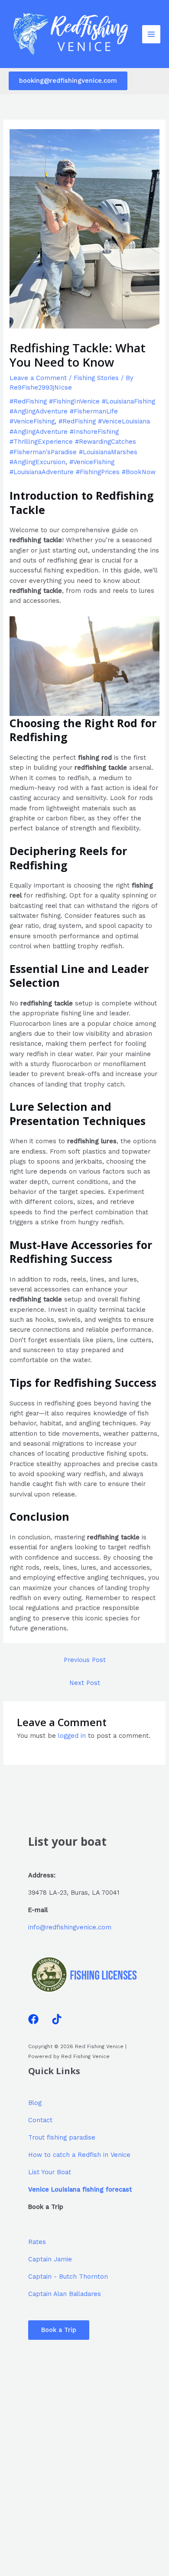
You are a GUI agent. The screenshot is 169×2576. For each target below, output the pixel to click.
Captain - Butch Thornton (68, 2277)
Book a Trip (59, 2330)
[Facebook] (33, 2019)
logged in (72, 1736)
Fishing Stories (96, 378)
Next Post (85, 1683)
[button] (68, 81)
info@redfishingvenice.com (70, 1927)
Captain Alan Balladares (65, 2294)
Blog (35, 2103)
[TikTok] (57, 2019)
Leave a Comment (38, 378)
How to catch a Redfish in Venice (79, 2155)
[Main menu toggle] (151, 34)
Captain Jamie (50, 2259)
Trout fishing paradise (62, 2137)
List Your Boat (50, 2172)
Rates (37, 2242)
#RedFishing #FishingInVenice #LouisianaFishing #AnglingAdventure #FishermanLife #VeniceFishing (82, 411)
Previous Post (85, 1660)
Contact (40, 2120)
